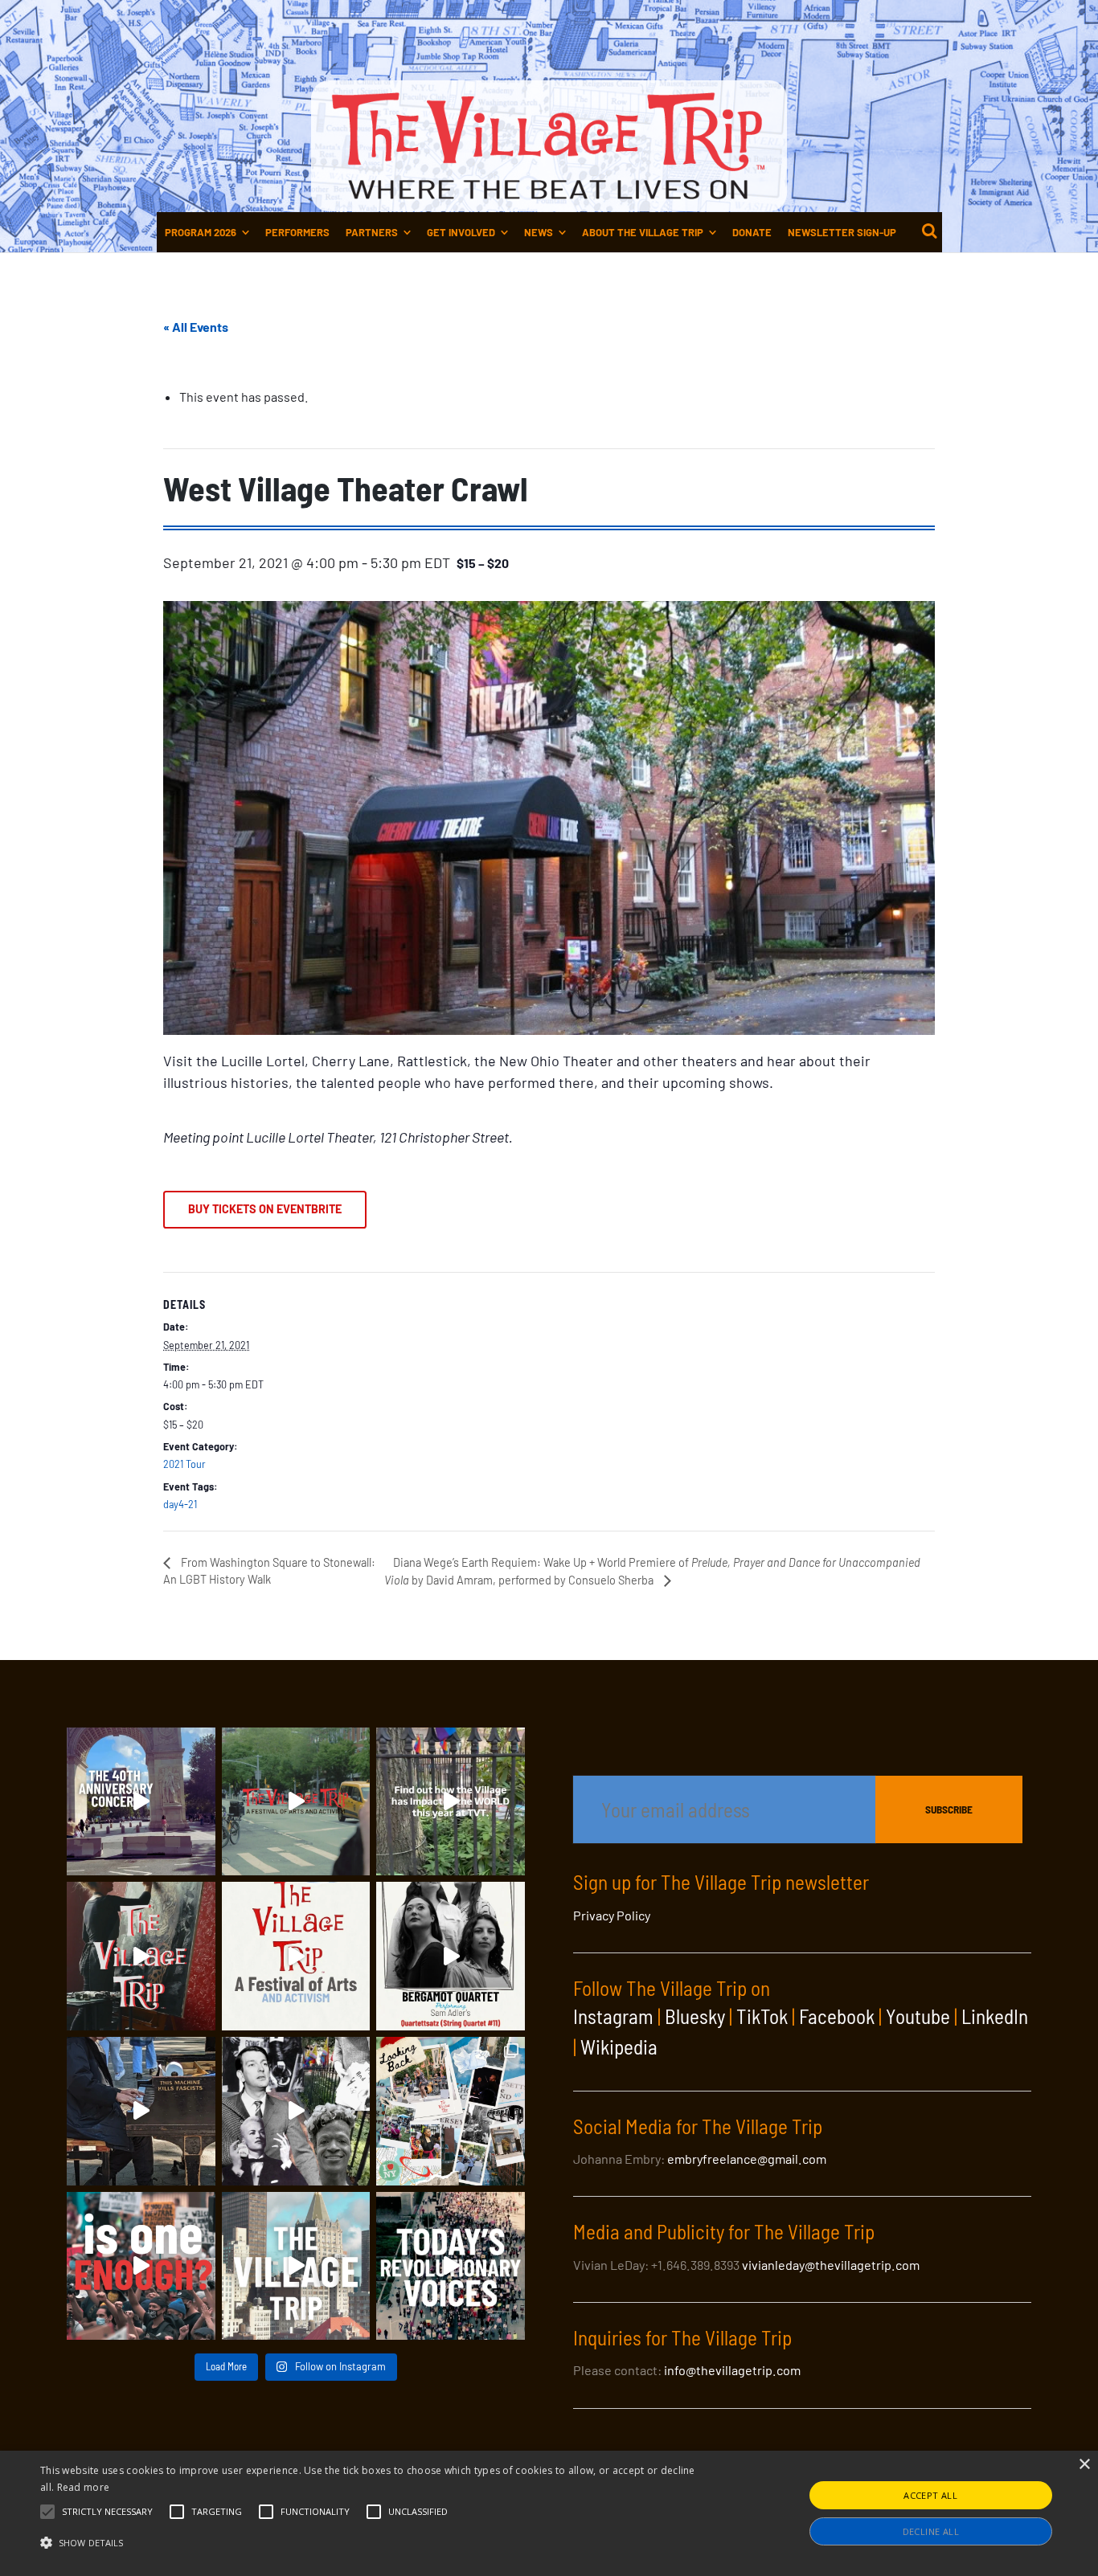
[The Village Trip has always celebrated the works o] (451, 2266)
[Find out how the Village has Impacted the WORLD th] (451, 1802)
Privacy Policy (612, 1915)
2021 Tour (184, 1464)
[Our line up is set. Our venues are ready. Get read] (296, 2266)
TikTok (762, 2016)
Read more (84, 2487)
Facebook (837, 2016)
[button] (107, 2512)
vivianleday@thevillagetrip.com (831, 2265)
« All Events (196, 327)
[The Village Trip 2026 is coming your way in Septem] (451, 2111)
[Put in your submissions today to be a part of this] (141, 1956)
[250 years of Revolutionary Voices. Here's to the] (141, 2111)
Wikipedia (619, 2046)
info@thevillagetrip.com (732, 2370)
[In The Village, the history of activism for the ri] (296, 2111)
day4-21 (180, 1504)
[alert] (549, 2513)
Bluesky (695, 2016)
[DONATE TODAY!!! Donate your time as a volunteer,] (296, 1956)
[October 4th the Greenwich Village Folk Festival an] (141, 1802)
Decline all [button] (931, 2531)
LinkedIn (995, 2016)
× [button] (1084, 2465)
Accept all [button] (930, 2495)
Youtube (918, 2016)
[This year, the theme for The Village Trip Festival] (296, 1802)
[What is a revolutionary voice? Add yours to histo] (141, 2266)
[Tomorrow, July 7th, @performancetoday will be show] (451, 1956)
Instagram (613, 2016)
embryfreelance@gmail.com (747, 2159)
